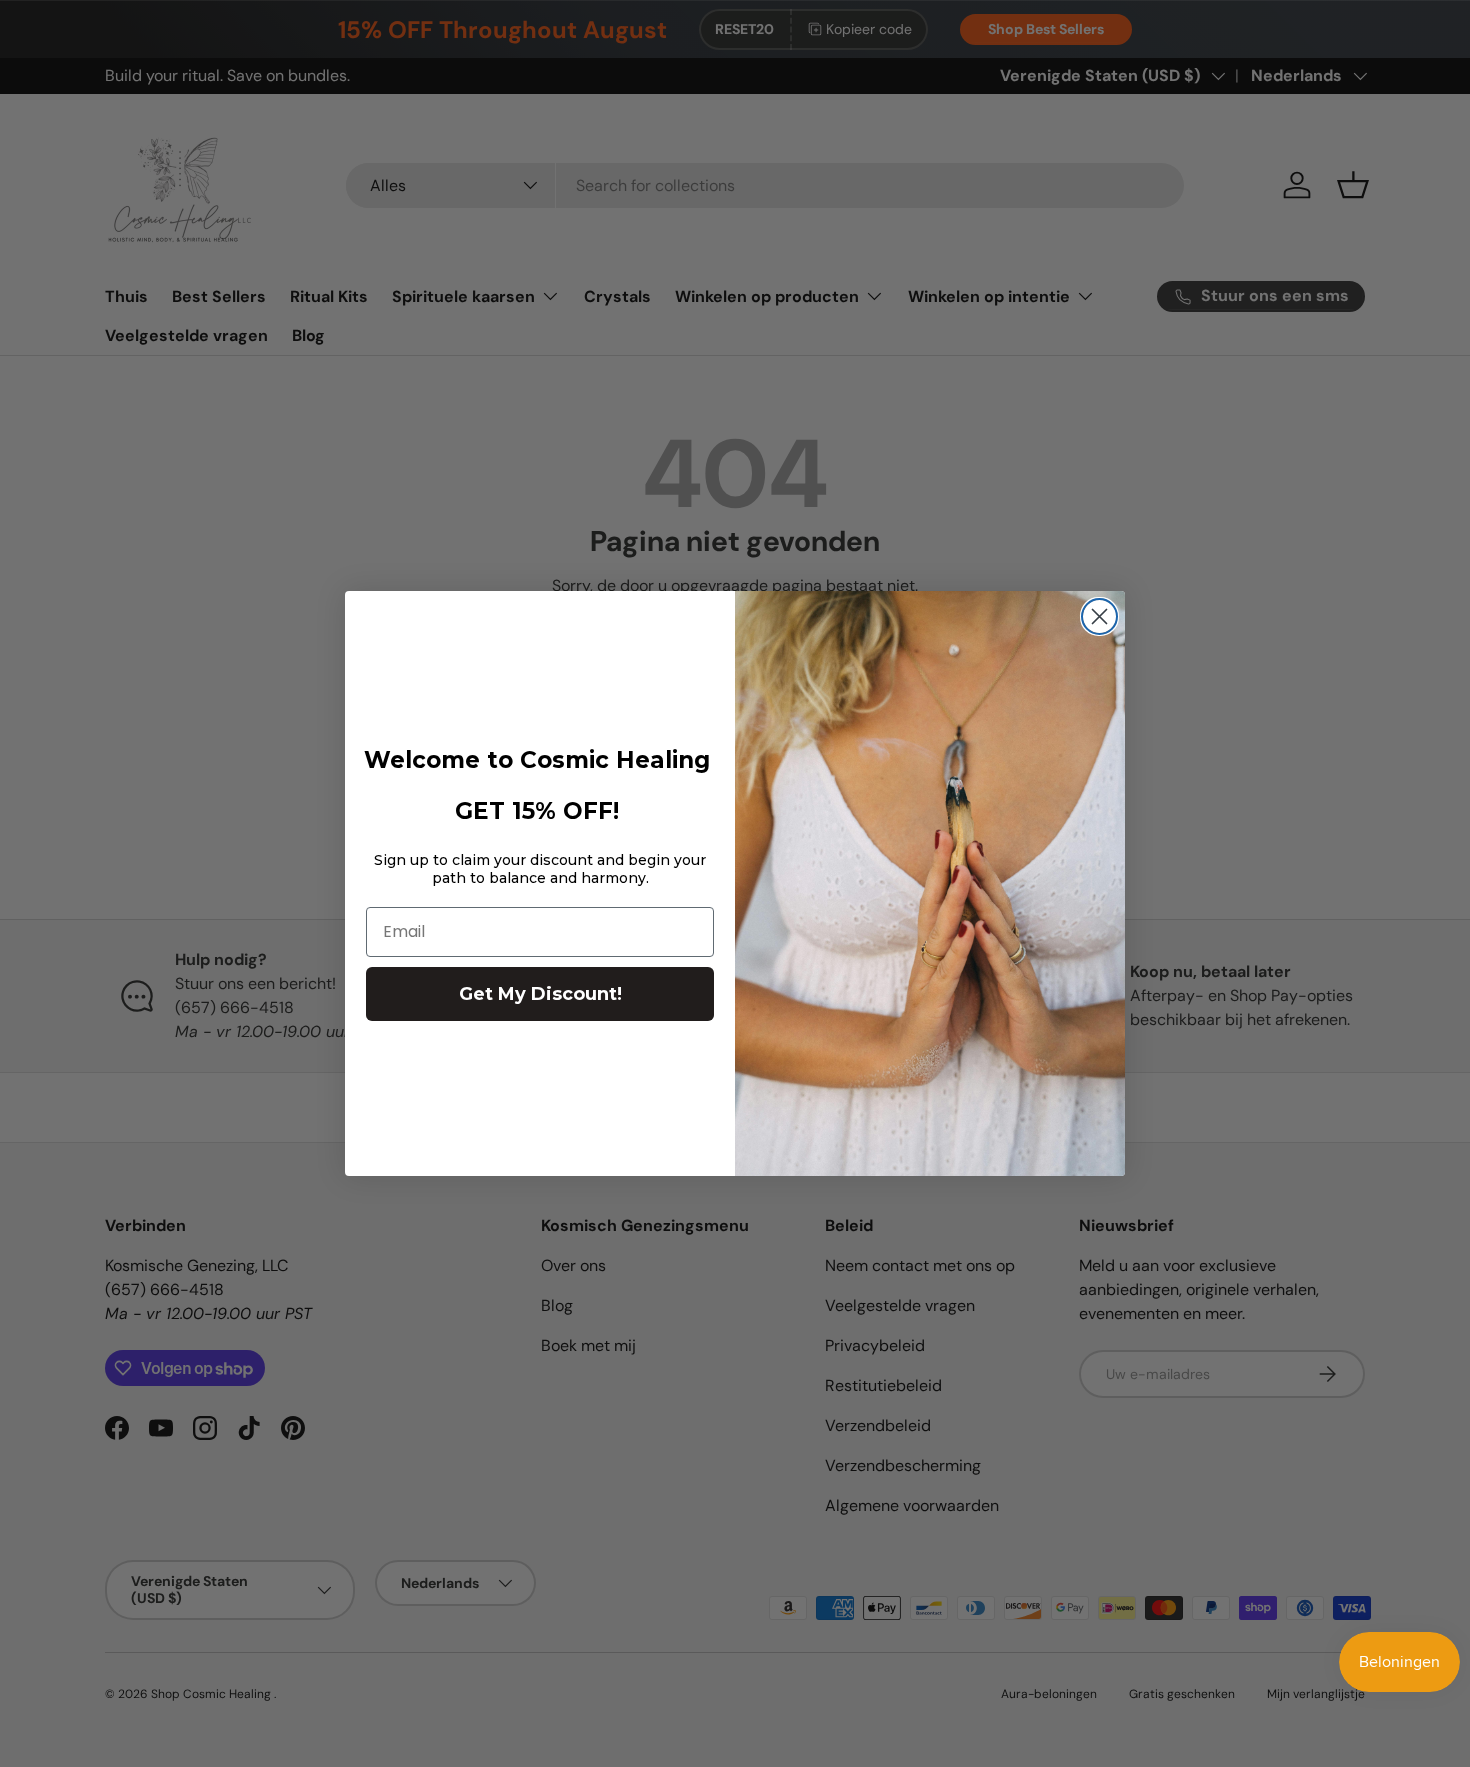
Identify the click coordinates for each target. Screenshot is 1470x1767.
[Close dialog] (1099, 616)
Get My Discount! (540, 994)
